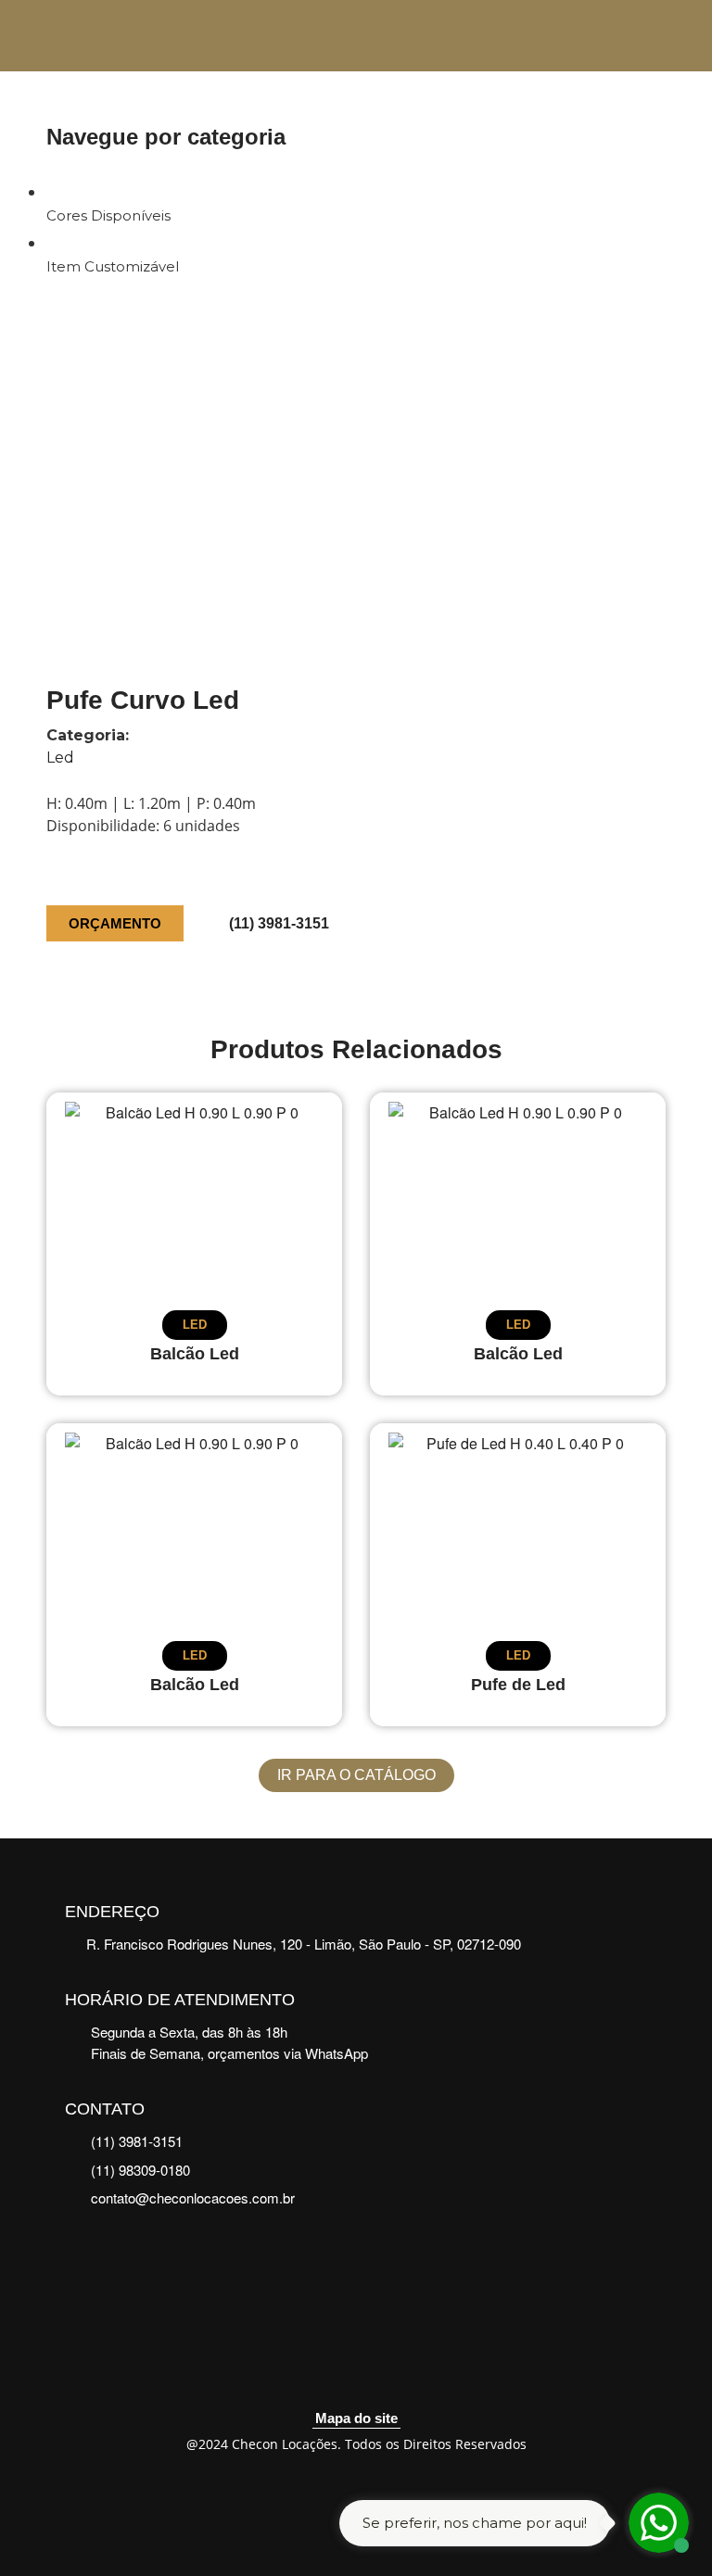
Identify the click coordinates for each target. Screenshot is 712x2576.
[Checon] (102, 36)
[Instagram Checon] (379, 2372)
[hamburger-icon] (633, 36)
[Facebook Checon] (334, 2372)
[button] (646, 137)
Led (60, 758)
